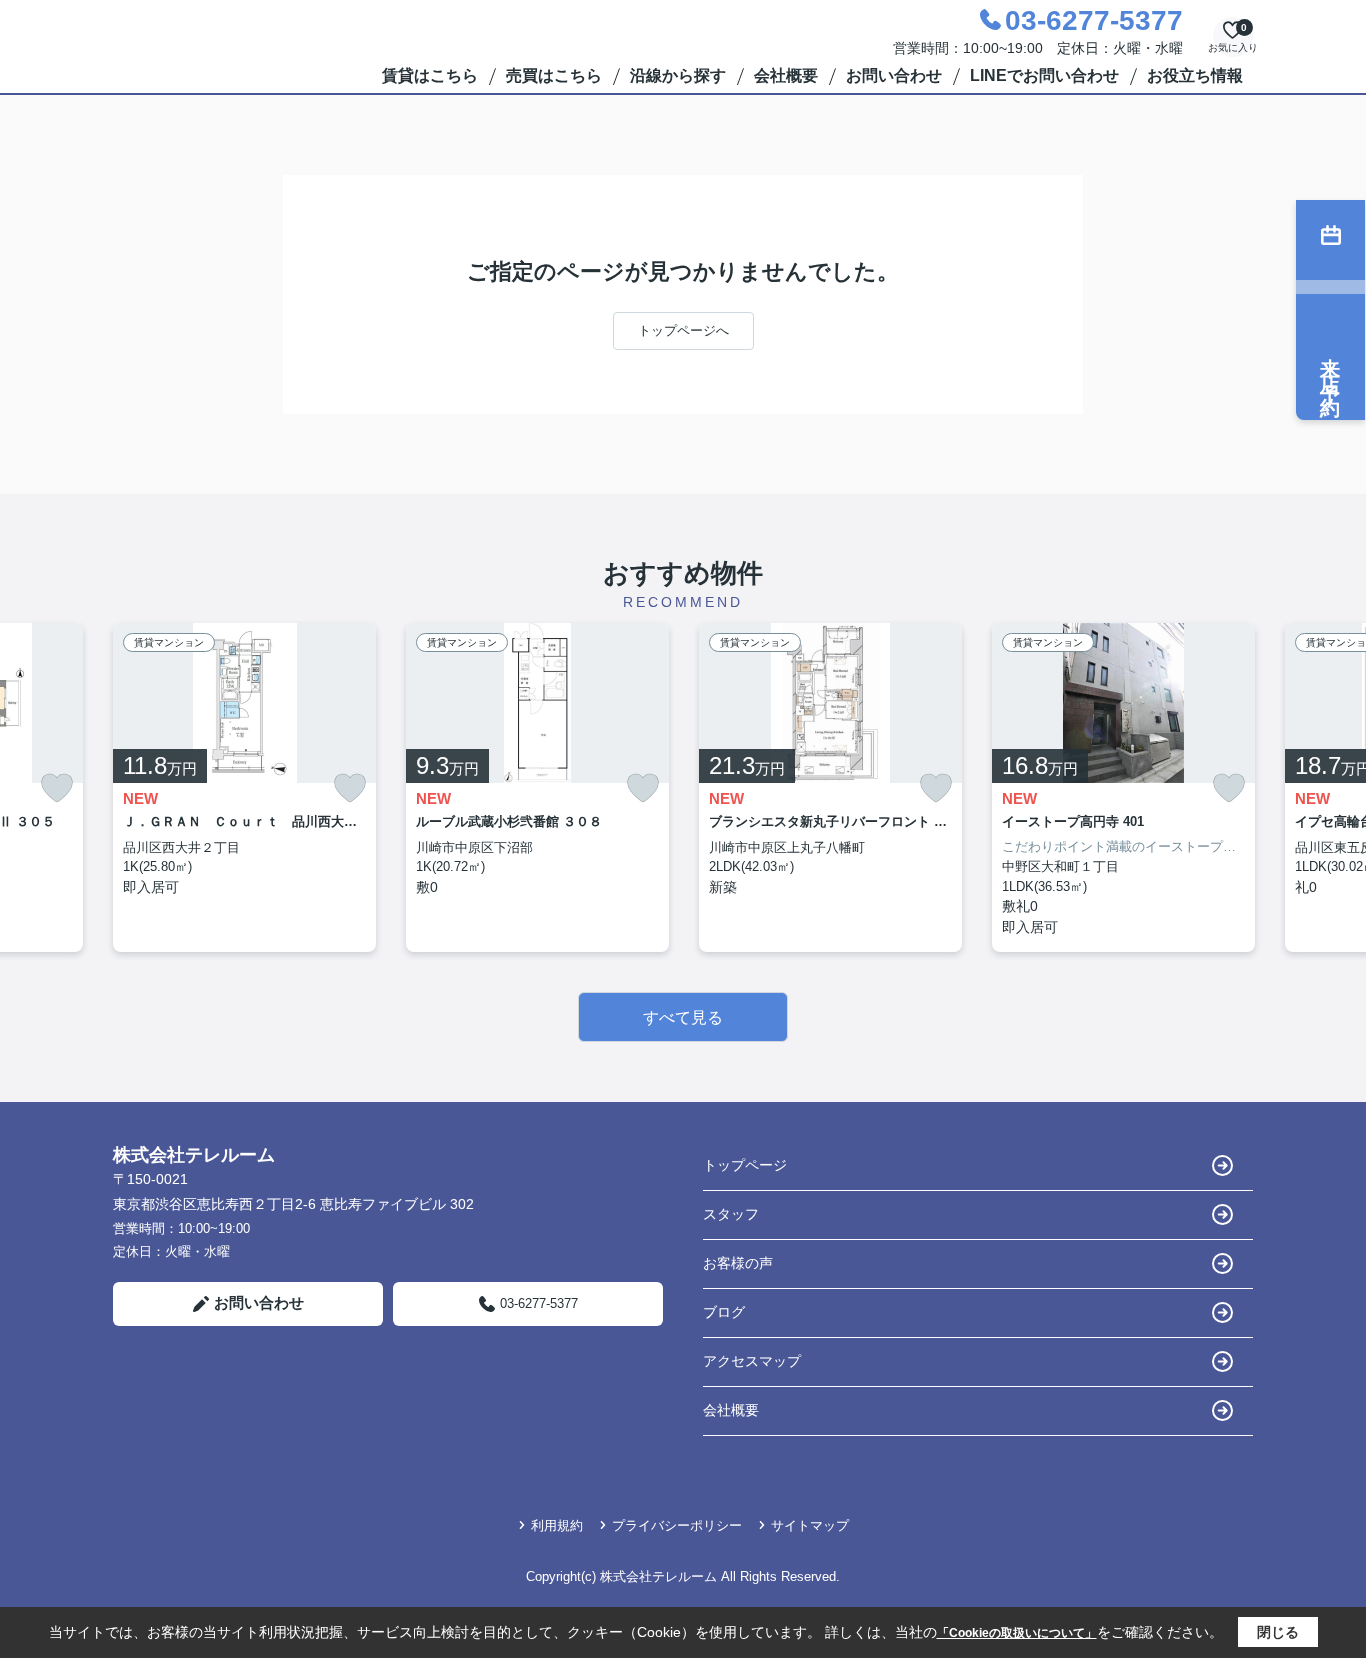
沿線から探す (678, 75)
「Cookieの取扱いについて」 (1017, 1633)
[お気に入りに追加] (57, 788)
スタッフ (731, 1214)
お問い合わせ (894, 75)
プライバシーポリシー (677, 1525)
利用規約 (557, 1525)
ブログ (724, 1312)
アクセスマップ (752, 1361)
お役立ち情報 (1195, 75)
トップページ (745, 1165)
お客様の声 (738, 1263)
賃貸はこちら (430, 75)
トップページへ (683, 330)
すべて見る (683, 1017)
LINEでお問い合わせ (1044, 75)
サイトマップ (810, 1525)
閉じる (1278, 1632)
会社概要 (786, 75)
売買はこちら (554, 75)
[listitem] (244, 787)
